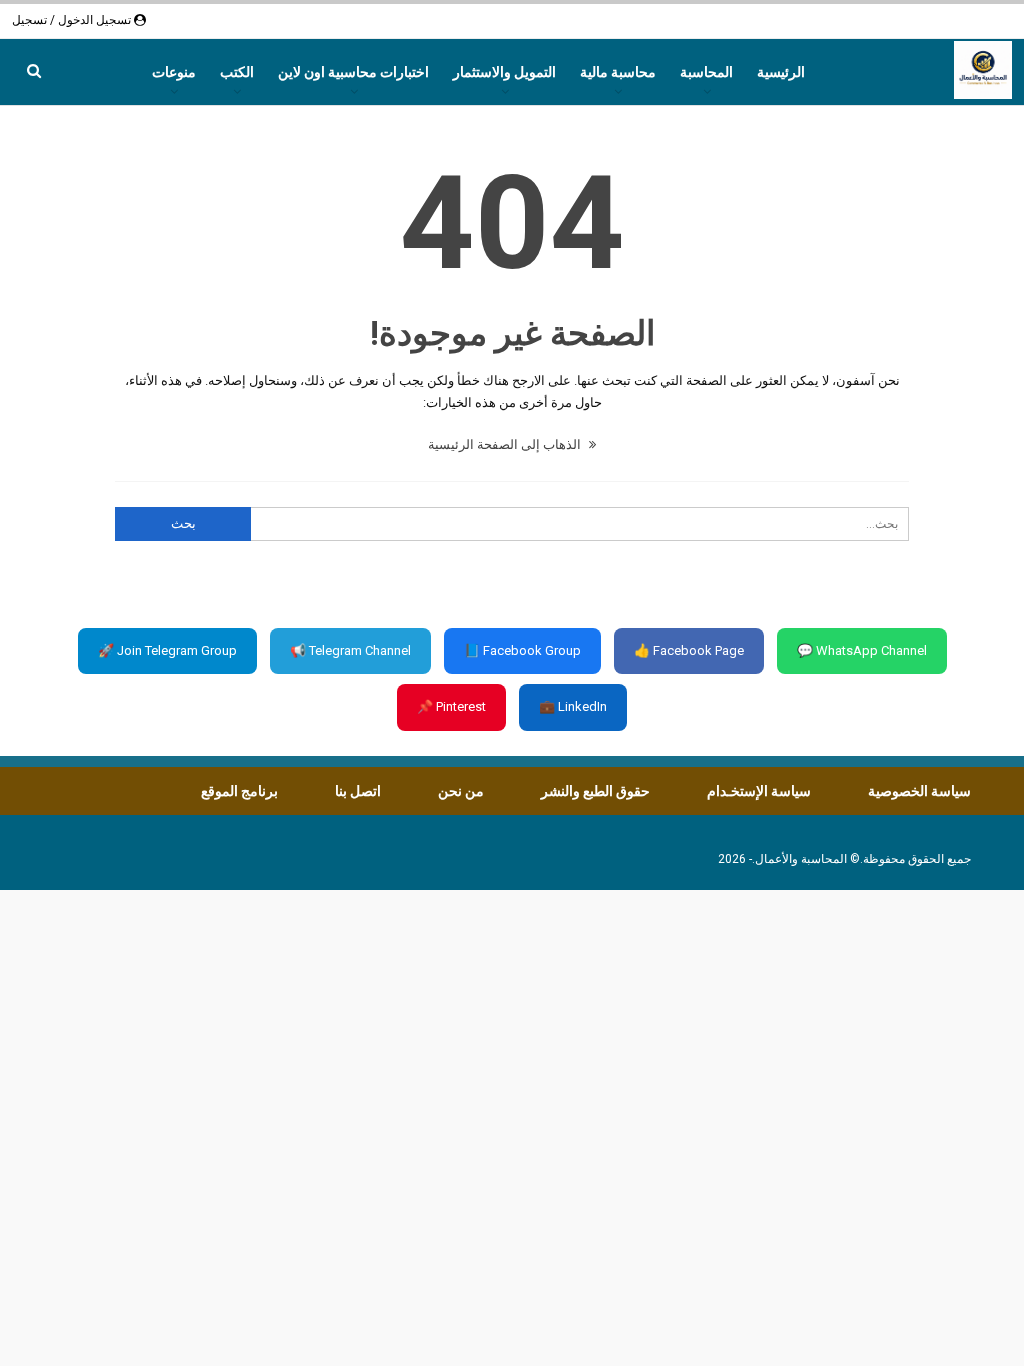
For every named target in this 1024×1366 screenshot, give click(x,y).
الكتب (237, 72)
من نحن (461, 791)
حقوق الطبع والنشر (595, 791)
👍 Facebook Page (689, 650)
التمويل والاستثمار (504, 72)
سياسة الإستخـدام (759, 791)
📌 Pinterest (451, 706)
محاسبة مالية (618, 72)
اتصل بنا (358, 791)
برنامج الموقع (239, 791)
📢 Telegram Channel (350, 650)
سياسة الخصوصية (919, 791)
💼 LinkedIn (573, 706)
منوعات (174, 72)
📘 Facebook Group (522, 650)
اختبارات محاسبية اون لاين (353, 72)
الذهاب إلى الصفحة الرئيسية (506, 444)
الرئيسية (781, 72)
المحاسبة (706, 72)
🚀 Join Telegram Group (167, 650)
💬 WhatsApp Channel (862, 650)
